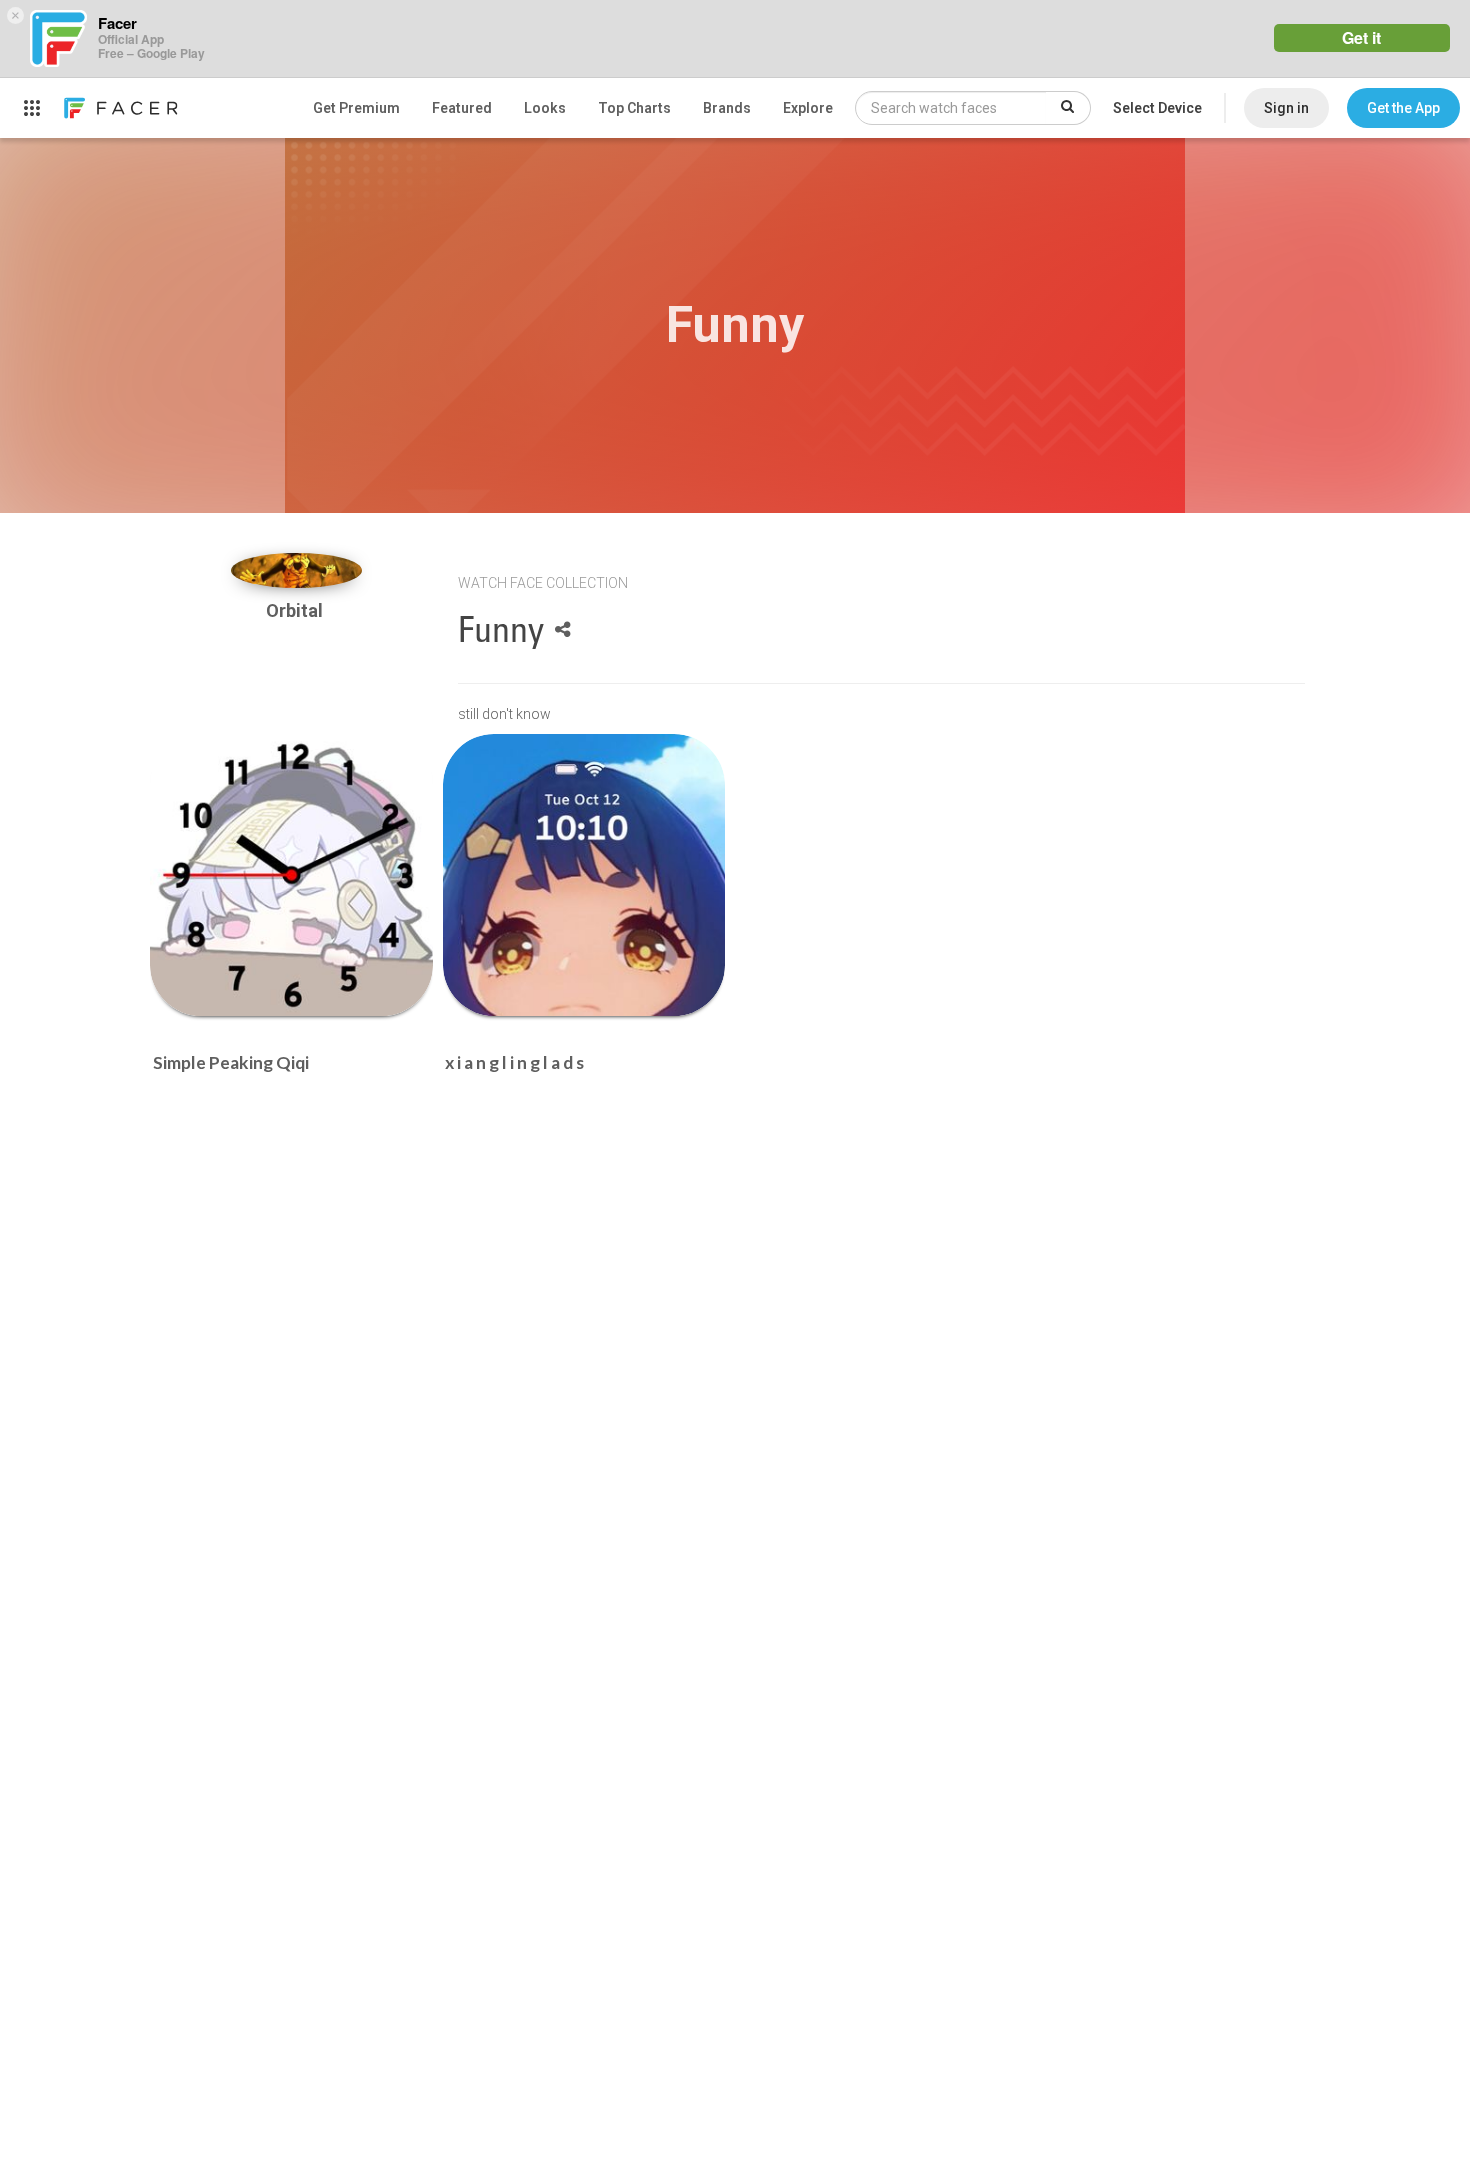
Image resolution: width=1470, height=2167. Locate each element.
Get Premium (356, 108)
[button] (1403, 108)
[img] (296, 570)
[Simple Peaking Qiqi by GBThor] (291, 875)
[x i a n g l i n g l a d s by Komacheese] (584, 875)
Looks (545, 108)
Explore (808, 108)
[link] (120, 108)
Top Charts (634, 108)
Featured (462, 108)
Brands (727, 108)
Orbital (296, 610)
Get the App (1403, 108)
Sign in (1286, 108)
